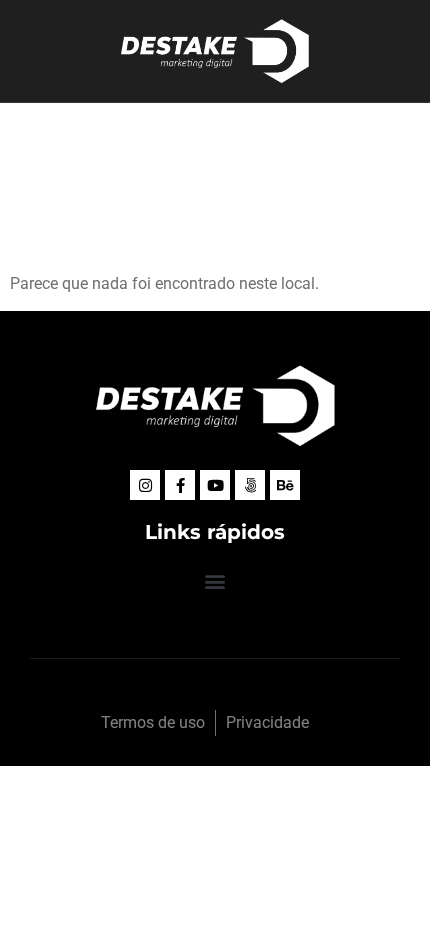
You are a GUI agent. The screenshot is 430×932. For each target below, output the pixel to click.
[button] (215, 580)
